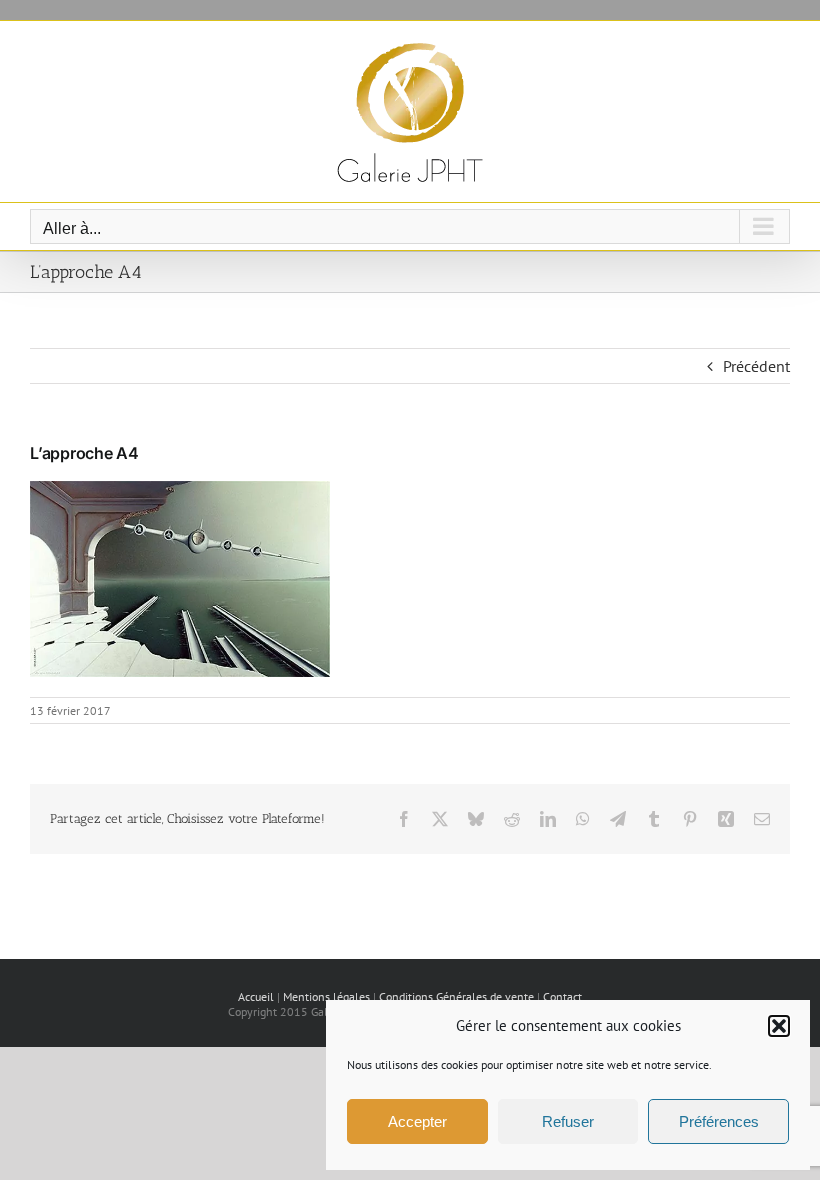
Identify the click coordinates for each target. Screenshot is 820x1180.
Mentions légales (326, 996)
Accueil (256, 996)
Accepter (417, 1121)
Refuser (568, 1121)
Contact (562, 996)
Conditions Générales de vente (456, 996)
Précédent (756, 366)
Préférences (719, 1121)
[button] (779, 1026)
